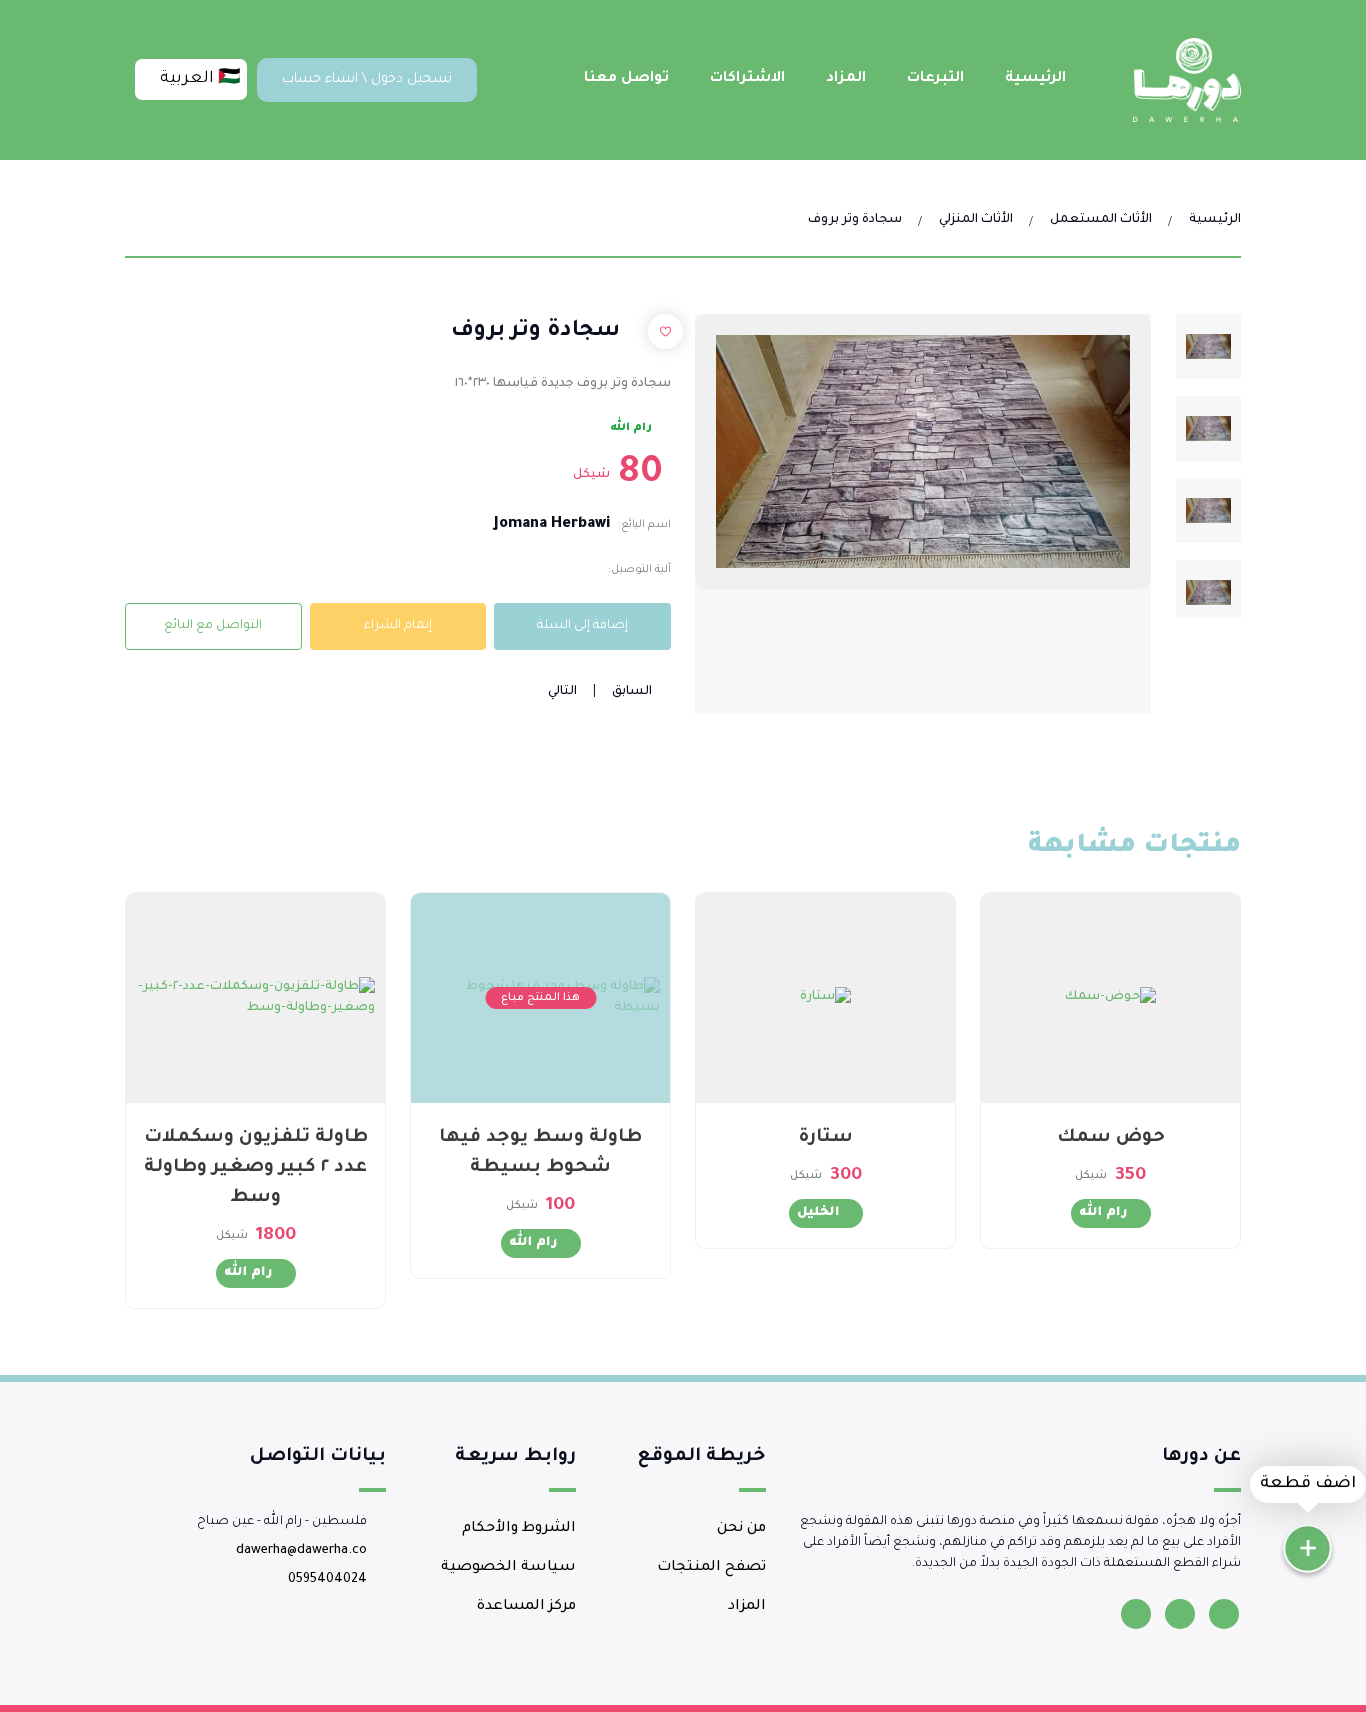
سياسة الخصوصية (508, 1568)
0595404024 (327, 1580)
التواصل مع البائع (213, 626)
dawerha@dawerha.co (301, 1551)
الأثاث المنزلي (976, 220)
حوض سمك (1111, 1138)
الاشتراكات (747, 79)
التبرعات (935, 79)
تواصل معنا (626, 79)
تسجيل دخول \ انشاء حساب (367, 79)
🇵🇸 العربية (198, 79)
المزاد (846, 79)
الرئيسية (1035, 79)
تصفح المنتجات (711, 1568)
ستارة (825, 1138)
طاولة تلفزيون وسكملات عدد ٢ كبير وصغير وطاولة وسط (256, 1168)
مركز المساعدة (526, 1607)
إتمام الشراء (398, 626)
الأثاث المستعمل (1101, 220)
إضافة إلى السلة (582, 626)
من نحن (741, 1529)
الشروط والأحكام (519, 1529)
